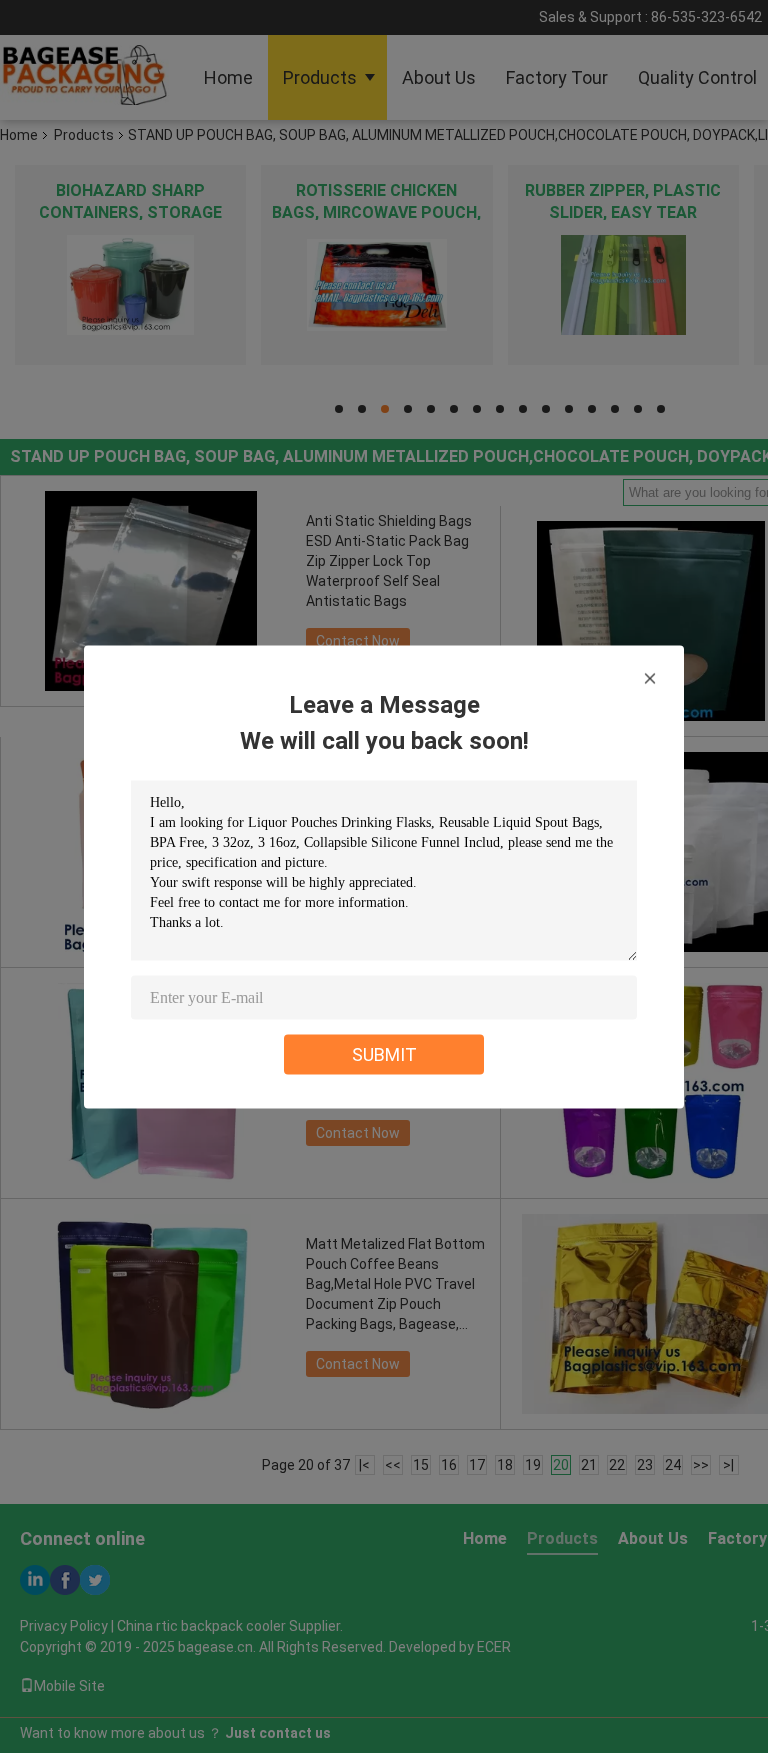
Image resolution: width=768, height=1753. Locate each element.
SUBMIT (384, 1053)
